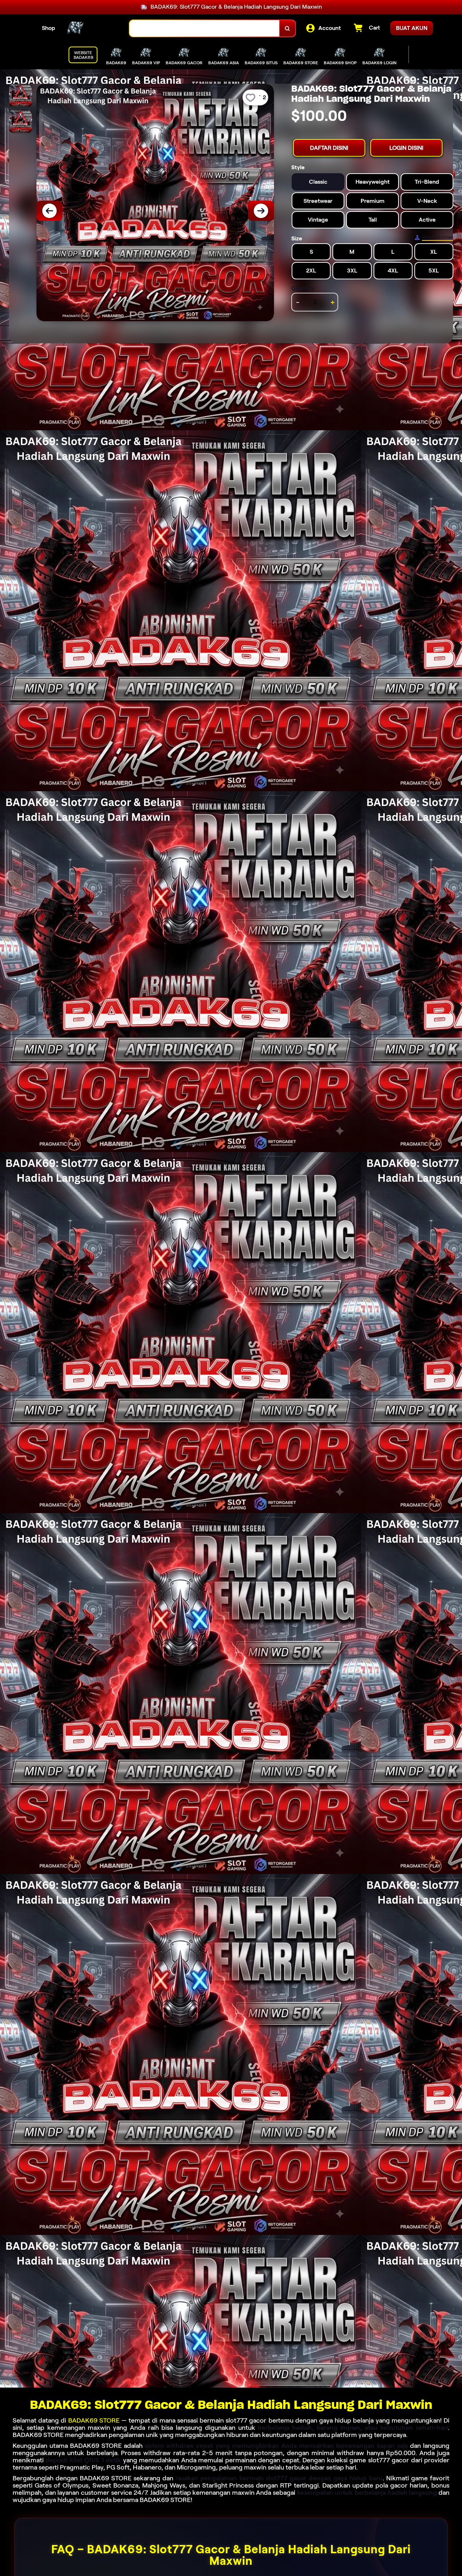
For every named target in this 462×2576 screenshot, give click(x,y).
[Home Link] (92, 29)
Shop (49, 28)
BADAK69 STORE (94, 2420)
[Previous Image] (49, 211)
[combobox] (205, 28)
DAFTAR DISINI (329, 148)
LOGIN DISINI (406, 148)
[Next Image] (261, 211)
